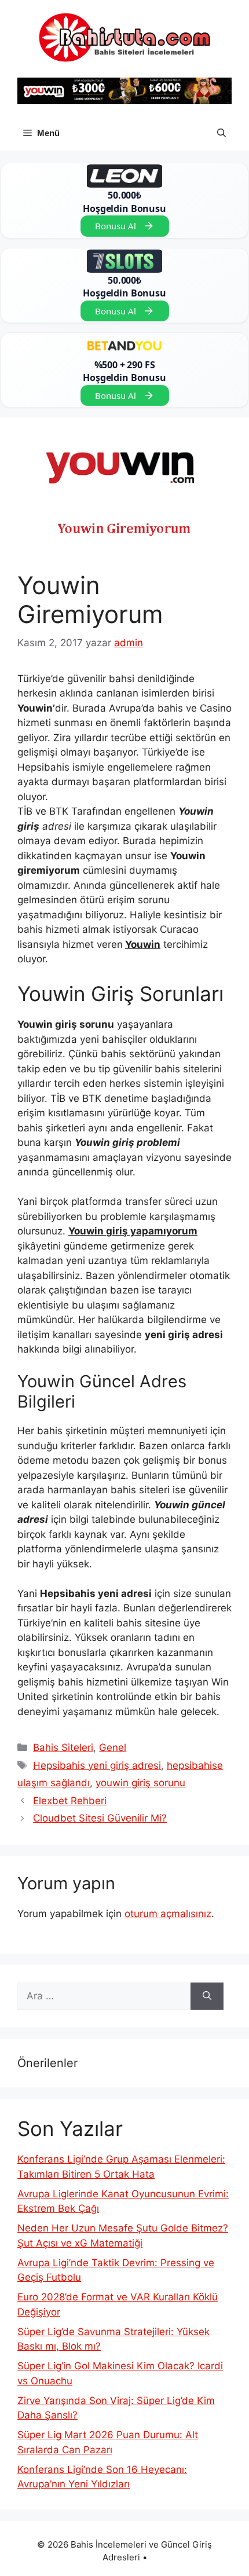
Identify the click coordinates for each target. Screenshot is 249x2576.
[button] (221, 133)
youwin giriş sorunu (140, 1783)
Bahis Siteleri (63, 1747)
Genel (113, 1747)
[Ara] (207, 1996)
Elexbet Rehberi (70, 1801)
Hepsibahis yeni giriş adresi (97, 1765)
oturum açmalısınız (168, 1914)
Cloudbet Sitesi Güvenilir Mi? (100, 1818)
